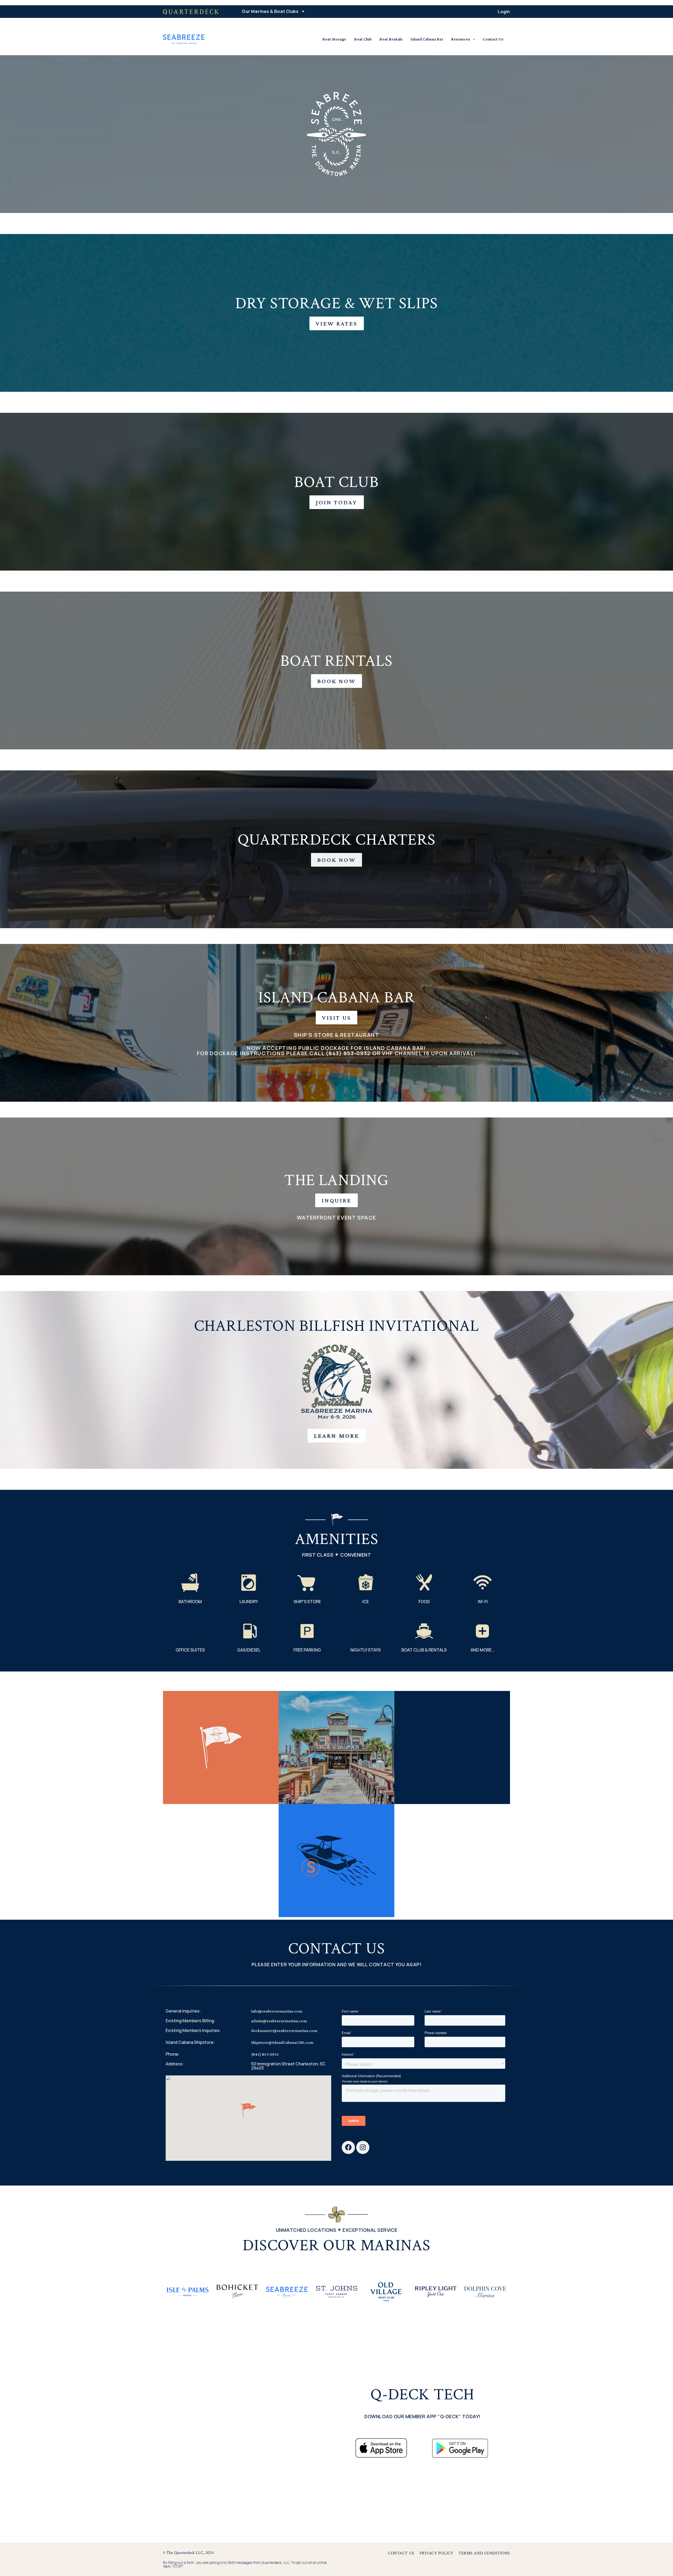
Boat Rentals (391, 39)
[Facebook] (348, 2147)
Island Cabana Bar (427, 39)
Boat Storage (334, 39)
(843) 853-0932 (265, 2054)
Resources (461, 39)
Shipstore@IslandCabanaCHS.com (282, 2042)
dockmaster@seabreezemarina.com (284, 2031)
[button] (248, 2111)
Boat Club (363, 39)
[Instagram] (363, 2147)
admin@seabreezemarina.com (279, 2021)
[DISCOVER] (188, 2292)
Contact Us (493, 39)
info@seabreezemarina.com (277, 2011)
